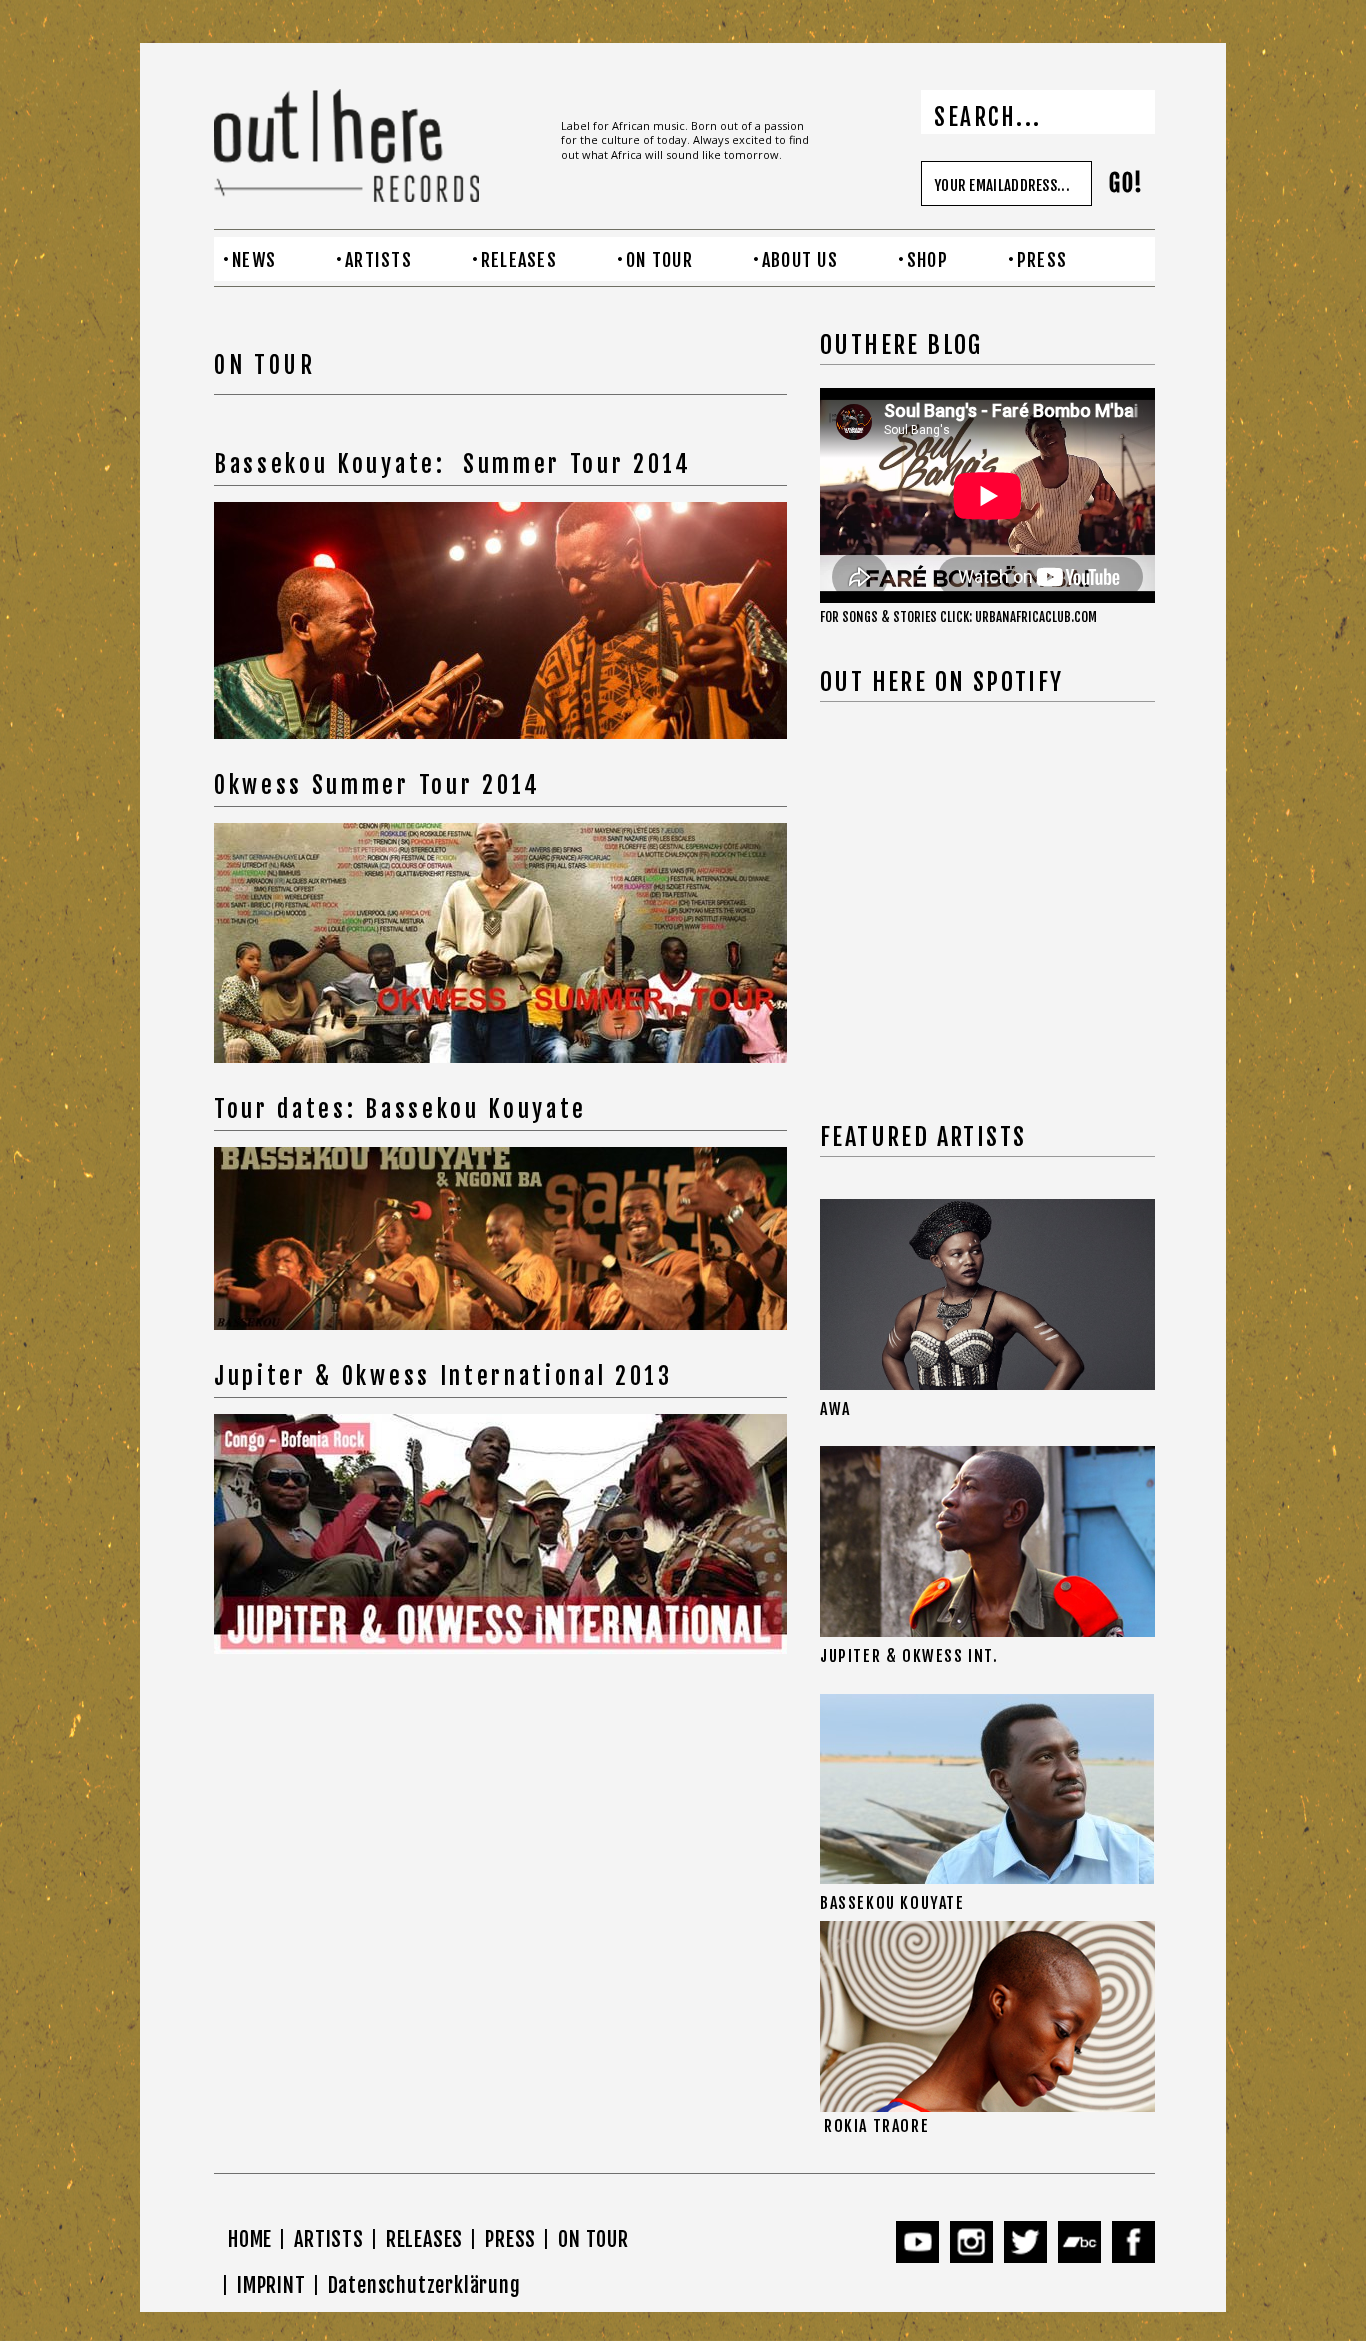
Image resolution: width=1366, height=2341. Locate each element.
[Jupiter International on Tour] (500, 1238)
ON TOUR (659, 260)
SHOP (927, 260)
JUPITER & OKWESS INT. (909, 1656)
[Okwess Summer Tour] (500, 620)
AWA (835, 1409)
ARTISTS (378, 260)
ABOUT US (800, 260)
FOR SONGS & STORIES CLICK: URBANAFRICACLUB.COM (958, 617)
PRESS (1042, 260)
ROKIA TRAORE (876, 2126)
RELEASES (519, 260)
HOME (250, 2239)
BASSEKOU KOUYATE (892, 1903)
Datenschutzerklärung (424, 2285)
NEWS (254, 260)
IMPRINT (271, 2285)
